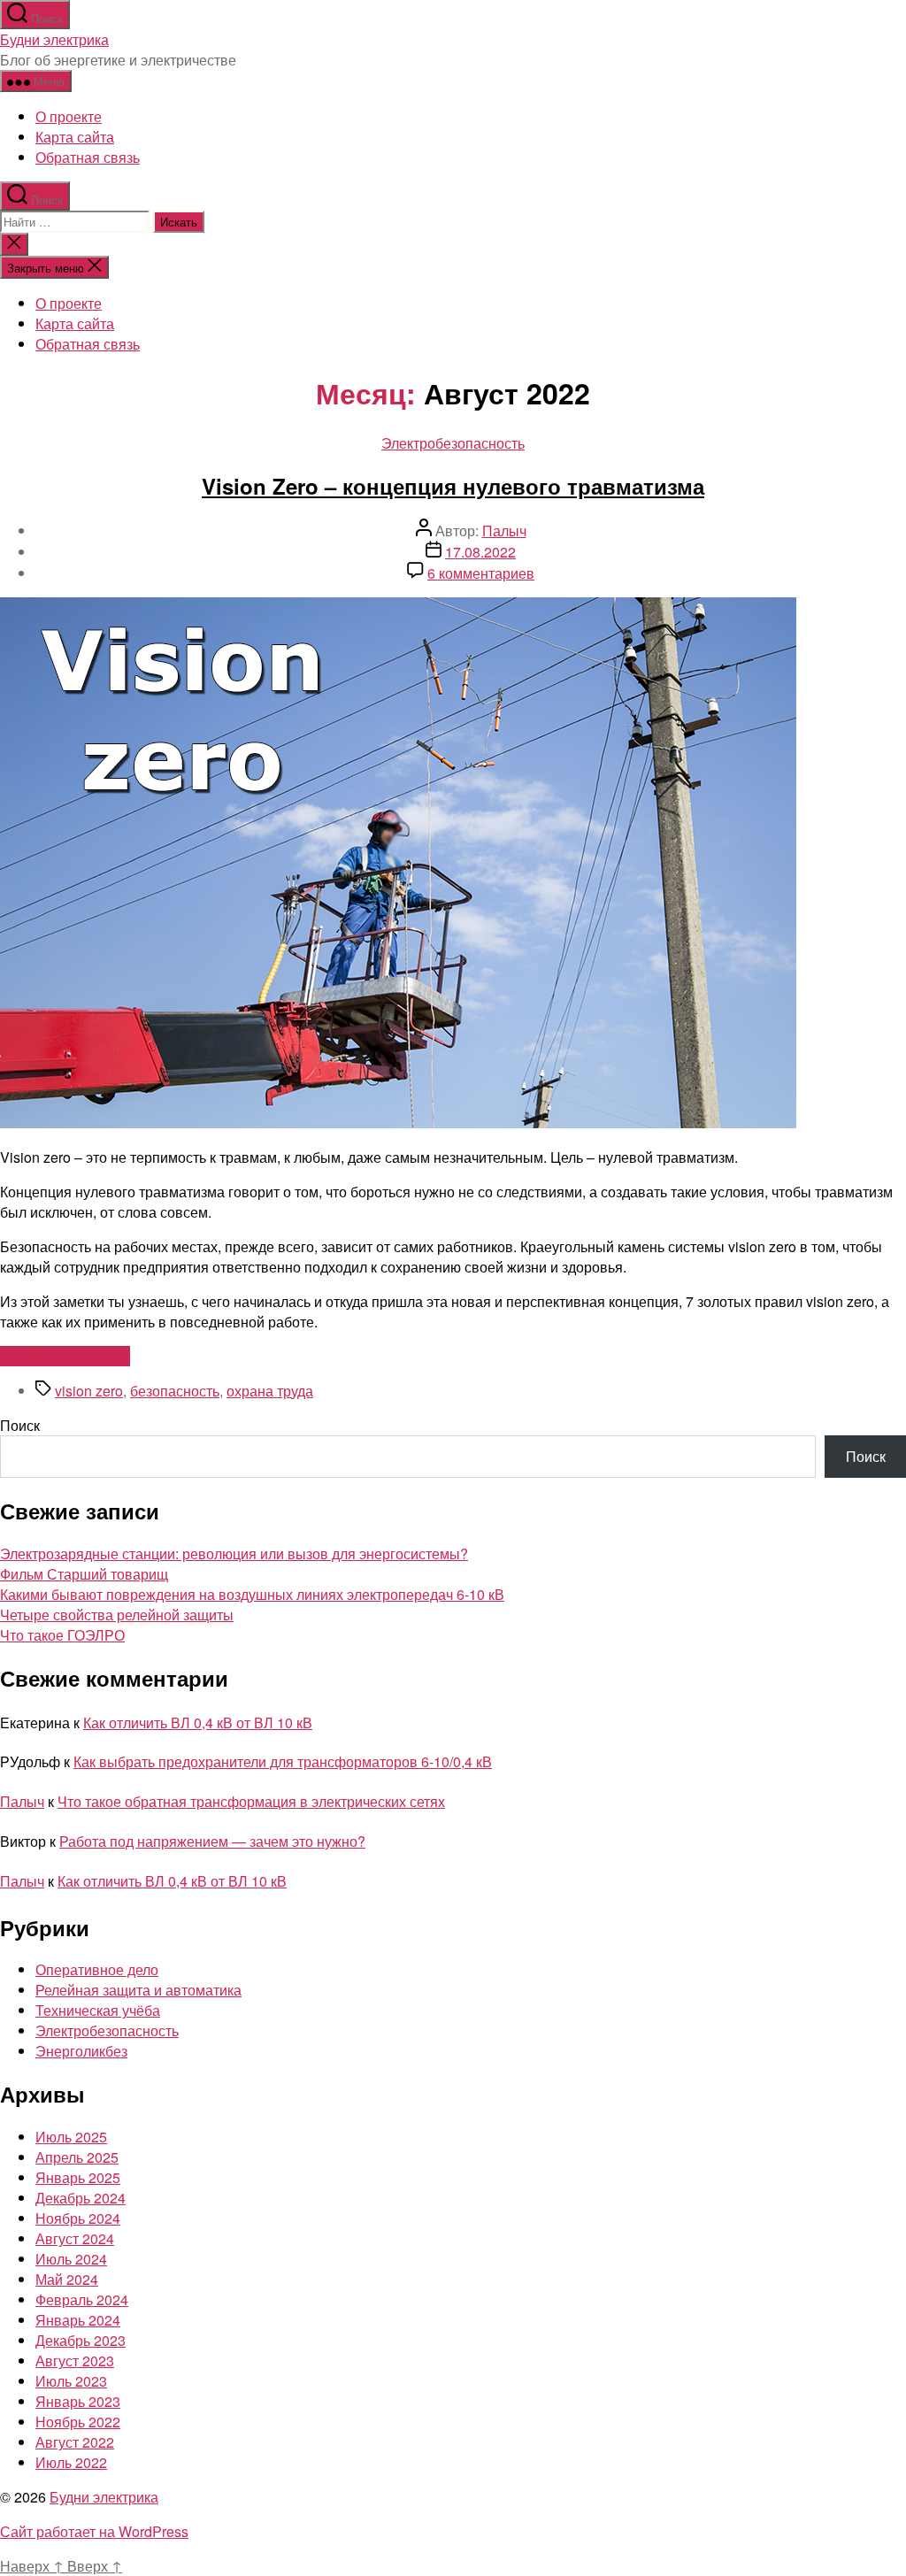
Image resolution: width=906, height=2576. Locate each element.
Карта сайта (75, 137)
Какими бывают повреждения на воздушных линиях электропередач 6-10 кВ (252, 1594)
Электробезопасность (453, 443)
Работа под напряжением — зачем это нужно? (212, 1841)
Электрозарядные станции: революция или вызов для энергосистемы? (234, 1553)
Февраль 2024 (82, 2299)
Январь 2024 (78, 2320)
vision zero (89, 1391)
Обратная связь (88, 157)
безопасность (175, 1391)
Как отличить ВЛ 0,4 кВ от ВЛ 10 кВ (198, 1722)
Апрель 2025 (77, 2157)
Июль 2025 (71, 2137)
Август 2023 (75, 2361)
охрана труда (270, 1391)
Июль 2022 (71, 2462)
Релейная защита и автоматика (138, 1990)
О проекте (69, 116)
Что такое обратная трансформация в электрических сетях (251, 1801)
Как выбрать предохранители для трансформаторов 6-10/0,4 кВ (283, 1761)
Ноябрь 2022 (78, 2422)
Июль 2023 (71, 2381)
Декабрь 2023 (81, 2340)
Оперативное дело (97, 1969)
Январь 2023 (78, 2401)
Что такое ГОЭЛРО (62, 1635)
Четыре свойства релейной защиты (117, 1615)
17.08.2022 (480, 552)
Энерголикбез (81, 2051)
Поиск (20, 1425)
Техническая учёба (98, 2010)
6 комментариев (481, 573)
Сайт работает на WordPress (94, 2531)
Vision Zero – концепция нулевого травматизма (453, 486)
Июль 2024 (71, 2259)
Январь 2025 (78, 2177)
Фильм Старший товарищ (84, 1574)
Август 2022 (75, 2442)
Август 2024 (75, 2238)
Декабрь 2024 (81, 2198)
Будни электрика (54, 39)
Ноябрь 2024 (78, 2218)
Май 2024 (67, 2279)
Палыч (504, 531)
